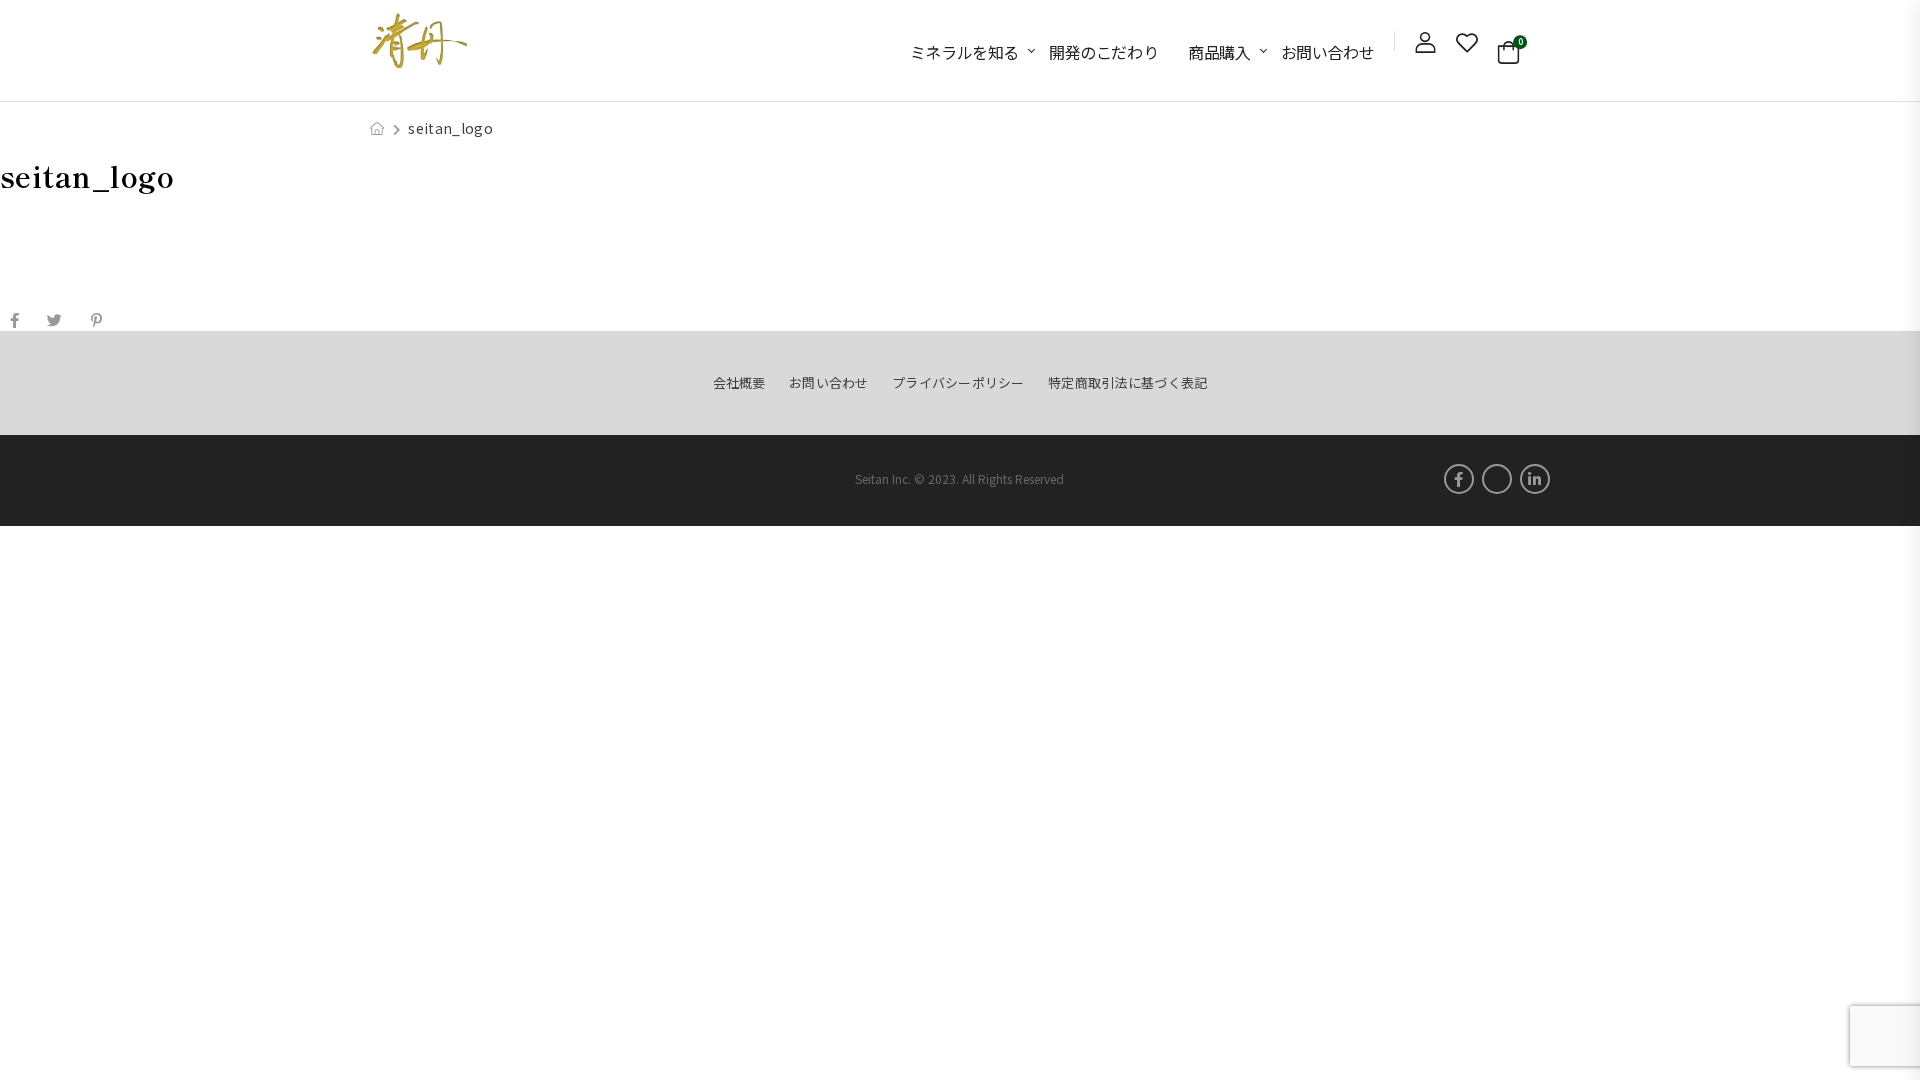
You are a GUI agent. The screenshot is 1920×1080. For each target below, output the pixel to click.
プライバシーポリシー (958, 382)
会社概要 (739, 382)
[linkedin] (1535, 479)
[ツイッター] (54, 320)
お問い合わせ (1328, 52)
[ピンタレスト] (96, 320)
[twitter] (1497, 479)
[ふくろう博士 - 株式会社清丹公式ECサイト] (420, 40)
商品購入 (1219, 52)
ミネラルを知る (964, 52)
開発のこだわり (1103, 52)
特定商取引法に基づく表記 (1127, 382)
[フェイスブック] (14, 320)
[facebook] (1459, 479)
